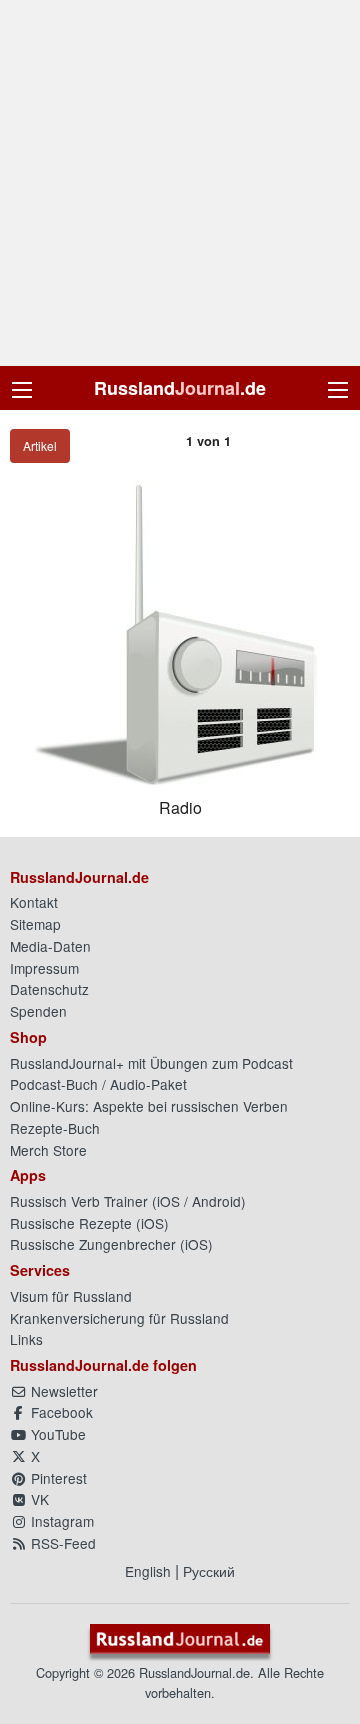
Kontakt (34, 902)
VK (38, 1499)
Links (26, 1339)
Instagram (60, 1521)
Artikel (40, 445)
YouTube (56, 1434)
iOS (168, 1201)
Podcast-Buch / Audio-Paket (98, 1084)
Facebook (60, 1412)
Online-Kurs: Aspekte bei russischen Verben (149, 1106)
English (148, 1571)
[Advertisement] (180, 183)
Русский (209, 1571)
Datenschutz (49, 989)
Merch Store (48, 1150)
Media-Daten (50, 946)
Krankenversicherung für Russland (119, 1318)
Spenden (38, 1011)
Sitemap (35, 924)
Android (216, 1201)
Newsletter (62, 1391)
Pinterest (57, 1478)
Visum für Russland (71, 1296)
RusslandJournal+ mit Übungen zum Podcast (151, 1063)
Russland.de (180, 388)
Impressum (44, 968)
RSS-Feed (61, 1543)
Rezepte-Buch (55, 1128)
